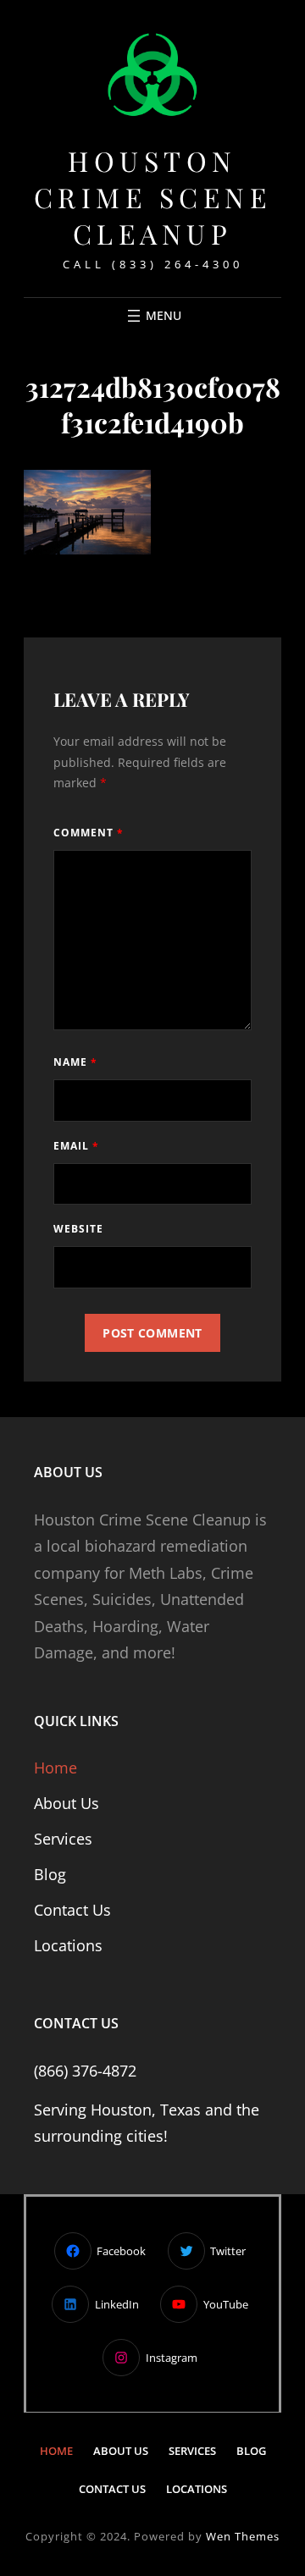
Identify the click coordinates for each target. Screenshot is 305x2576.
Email (76, 1146)
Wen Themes (243, 2536)
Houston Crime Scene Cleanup (153, 197)
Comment (89, 833)
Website (78, 1229)
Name (75, 1062)
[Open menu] (152, 316)
